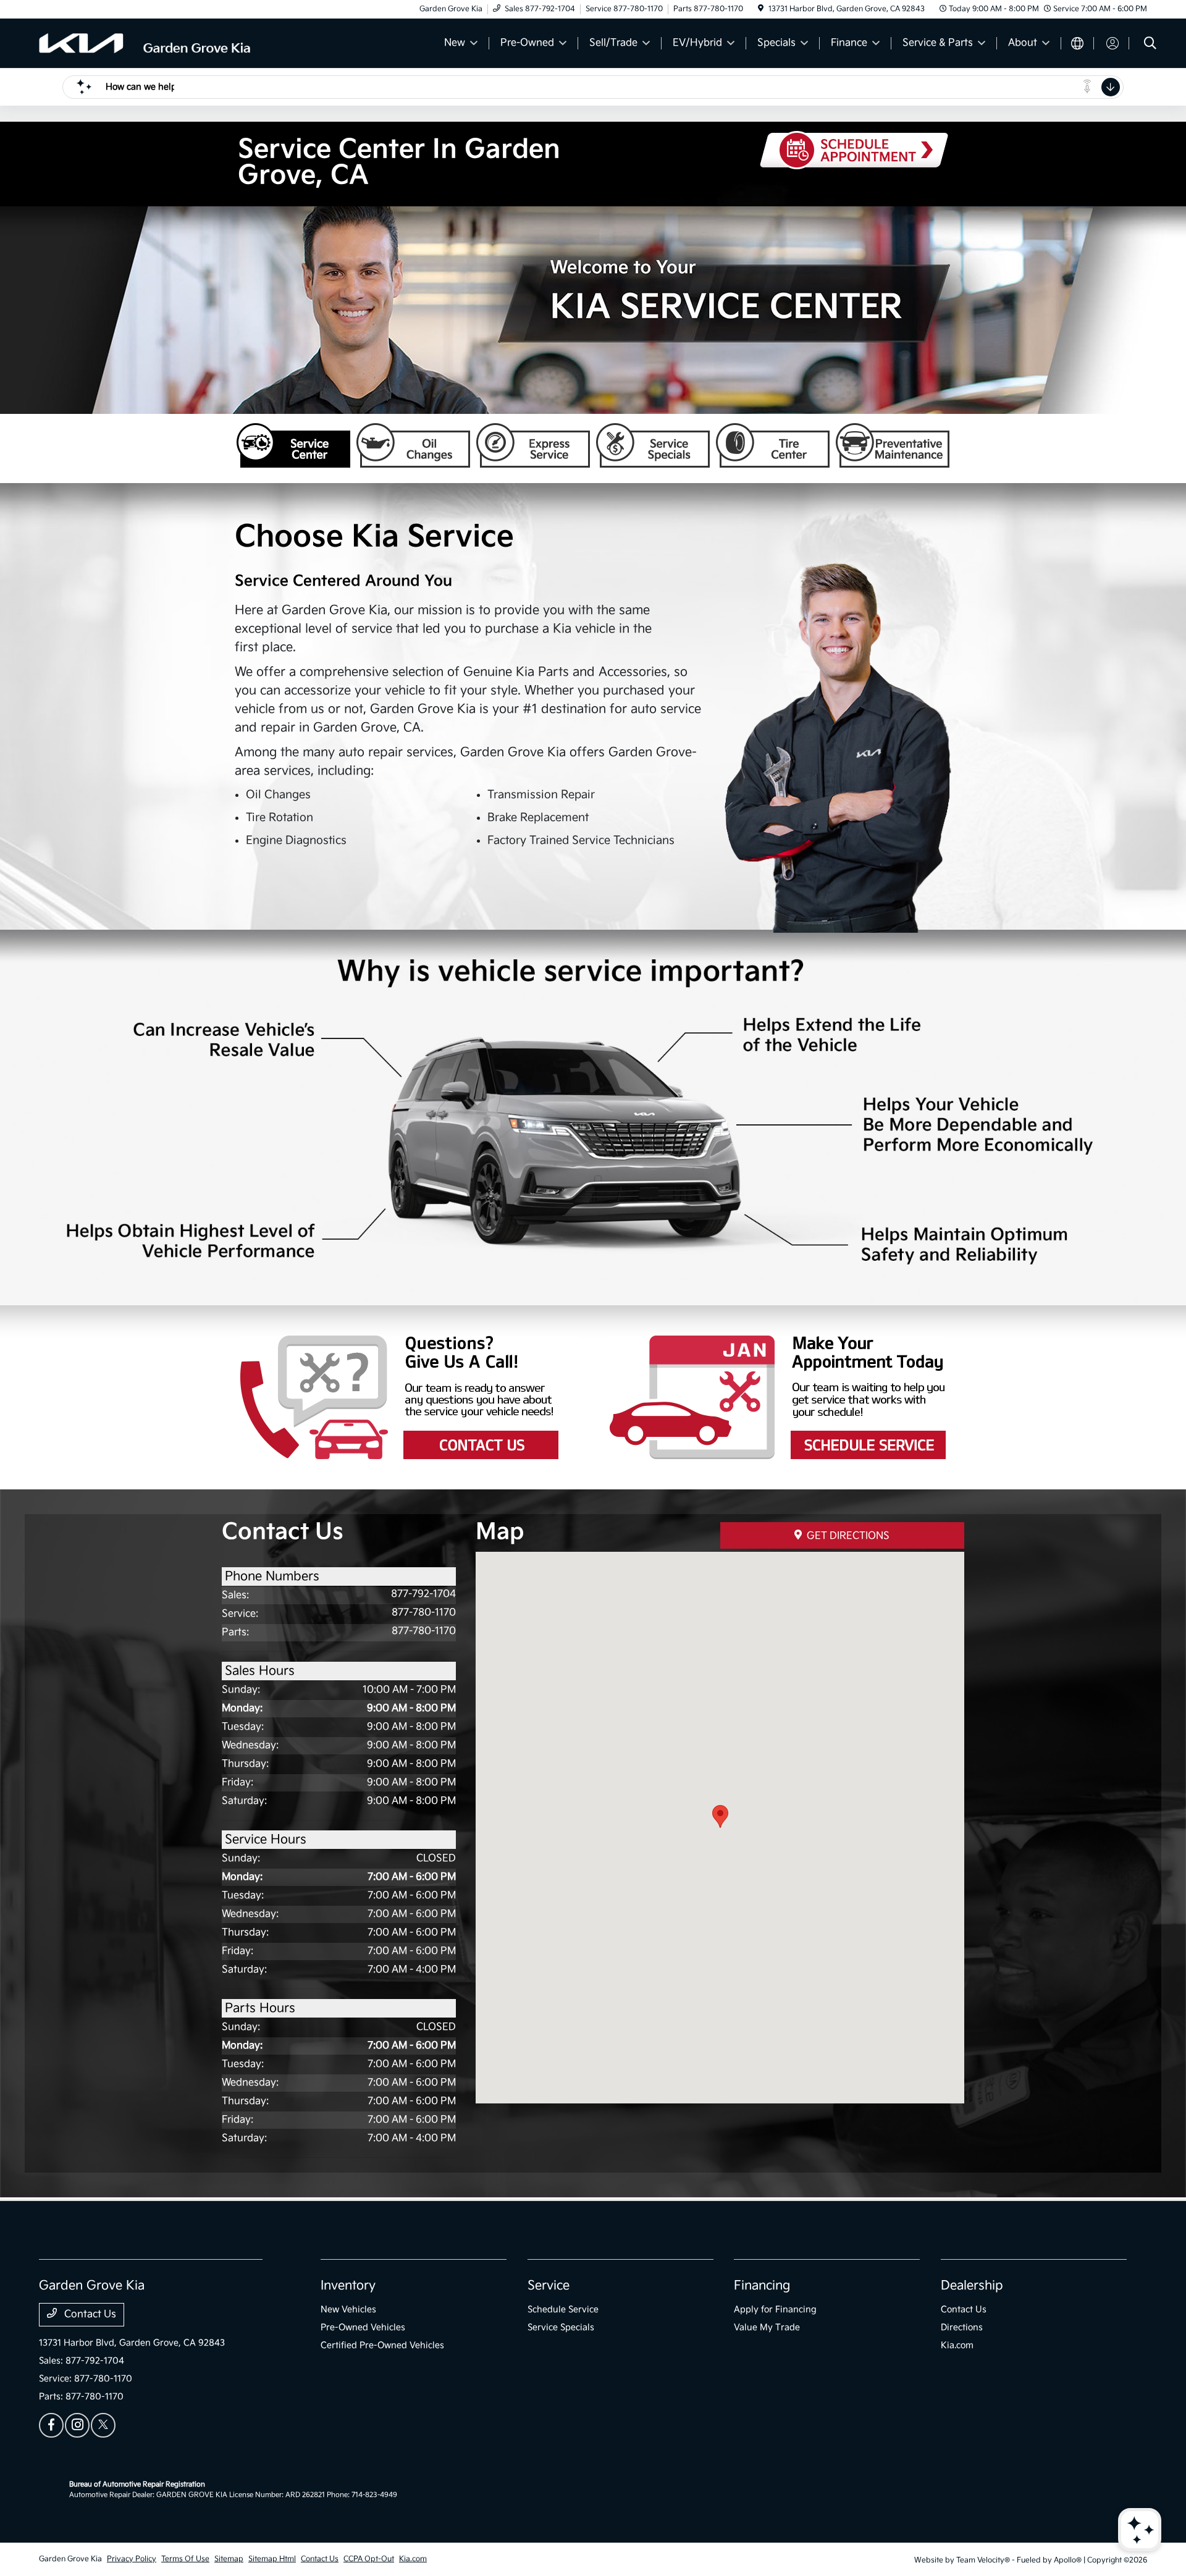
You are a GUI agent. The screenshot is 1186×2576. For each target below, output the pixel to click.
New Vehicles (348, 2309)
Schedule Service (563, 2309)
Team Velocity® (983, 2560)
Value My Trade (767, 2327)
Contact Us (410, 1397)
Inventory (348, 2286)
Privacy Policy (132, 2559)
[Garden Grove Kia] (145, 43)
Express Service (533, 445)
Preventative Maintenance (893, 445)
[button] (720, 1816)
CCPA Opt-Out (369, 2559)
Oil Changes (413, 445)
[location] (761, 9)
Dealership (972, 2286)
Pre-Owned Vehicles (363, 2327)
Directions (962, 2327)
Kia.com (957, 2345)
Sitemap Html (272, 2559)
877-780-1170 (424, 1613)
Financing (762, 2286)
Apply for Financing (775, 2309)
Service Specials (653, 445)
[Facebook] (51, 2425)
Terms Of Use (185, 2559)
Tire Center (773, 445)
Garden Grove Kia (70, 2559)
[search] (1150, 45)
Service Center (293, 445)
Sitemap (229, 2559)
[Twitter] (103, 2425)
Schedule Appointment (777, 1397)
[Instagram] (77, 2425)
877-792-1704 (423, 1594)
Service (549, 2286)
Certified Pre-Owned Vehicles (382, 2345)
